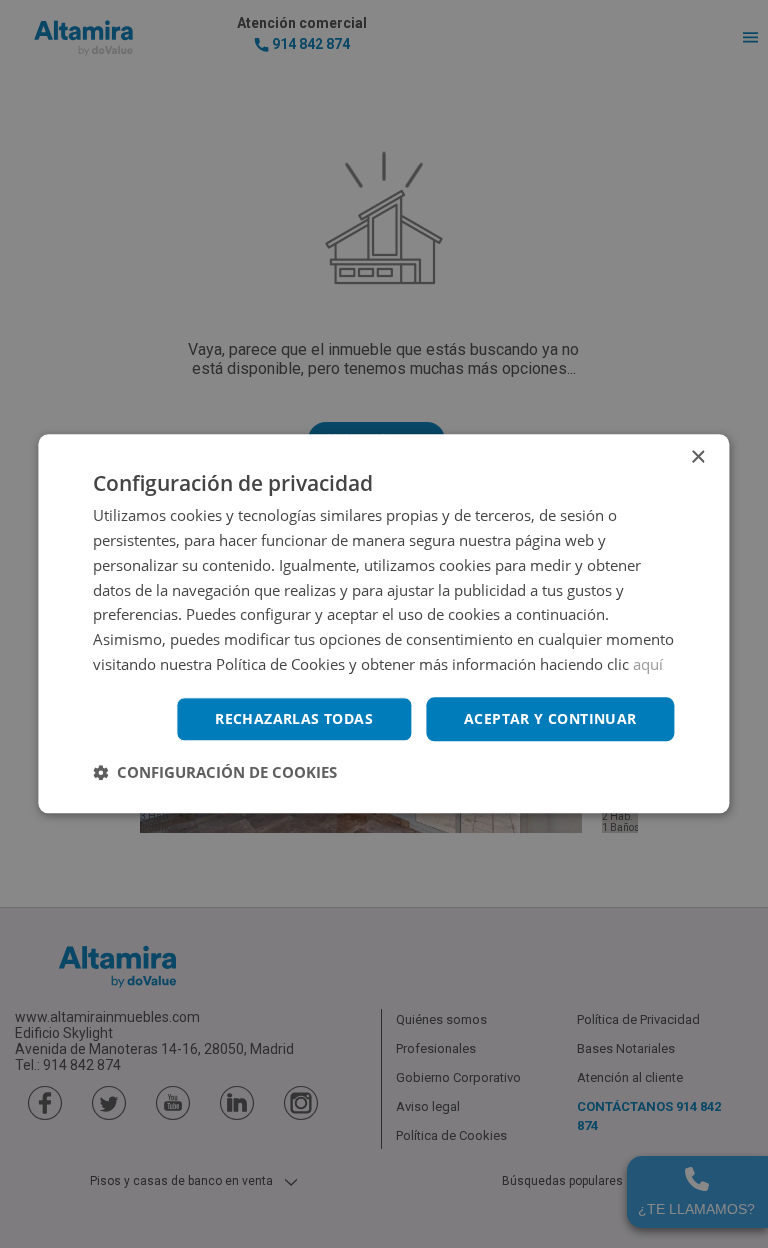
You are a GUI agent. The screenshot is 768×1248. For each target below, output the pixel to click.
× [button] (697, 457)
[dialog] (383, 623)
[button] (215, 773)
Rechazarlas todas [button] (294, 718)
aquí (648, 664)
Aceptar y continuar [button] (550, 718)
